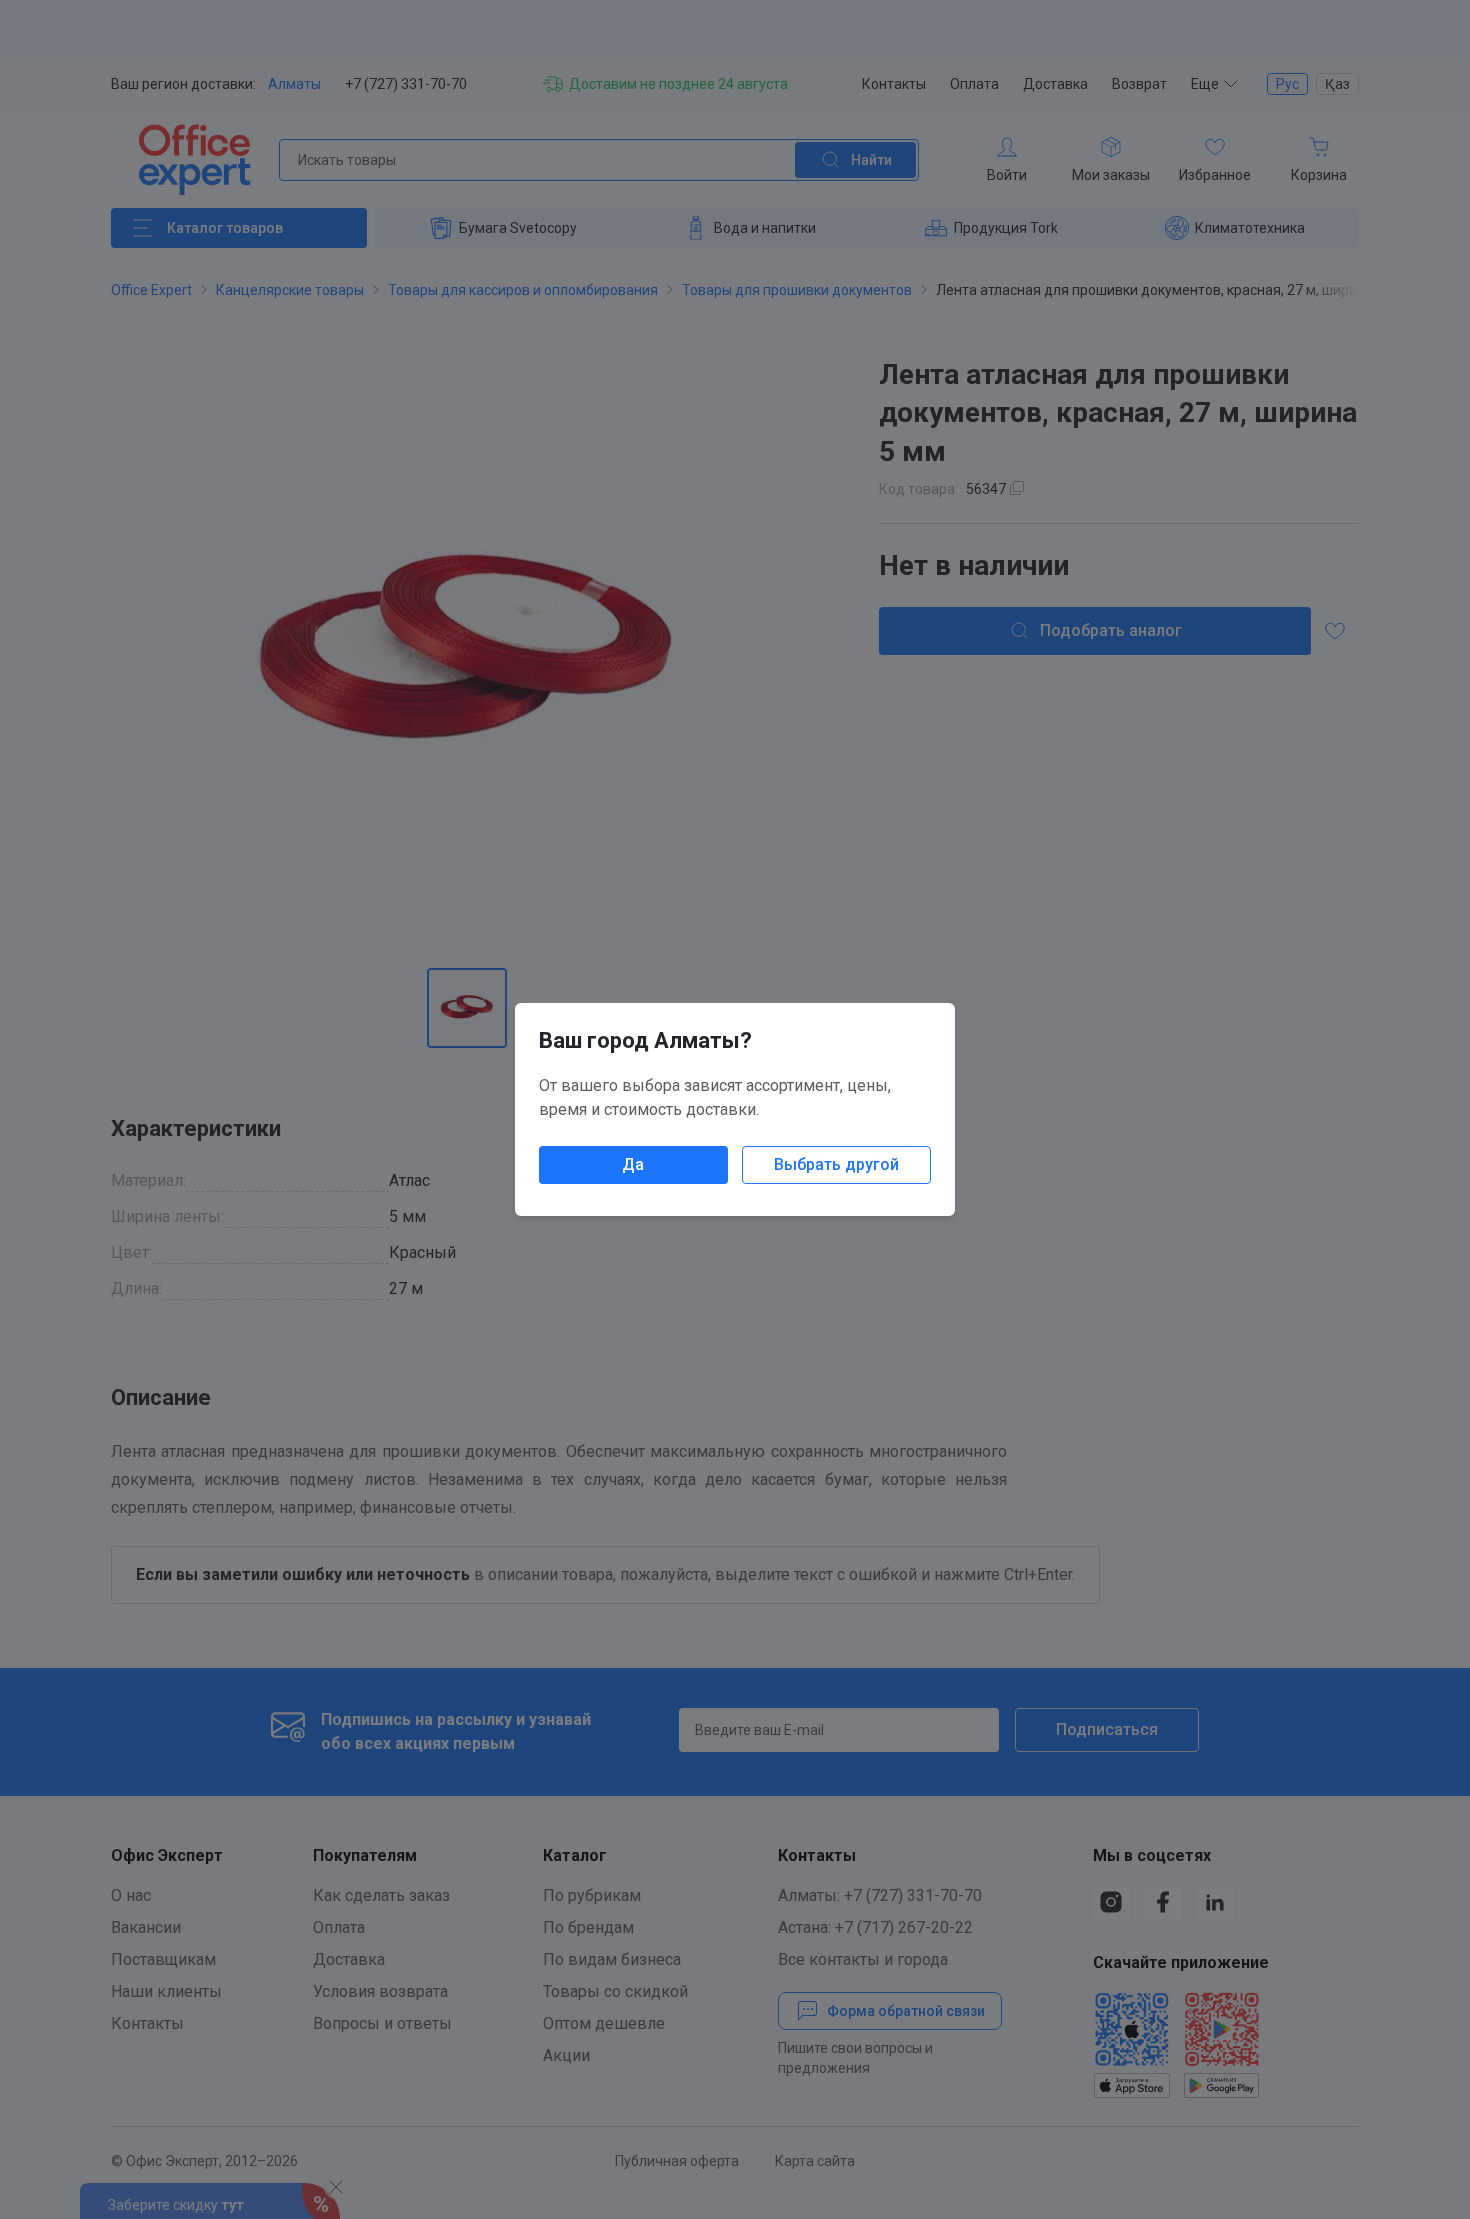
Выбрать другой (836, 1164)
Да (633, 1164)
